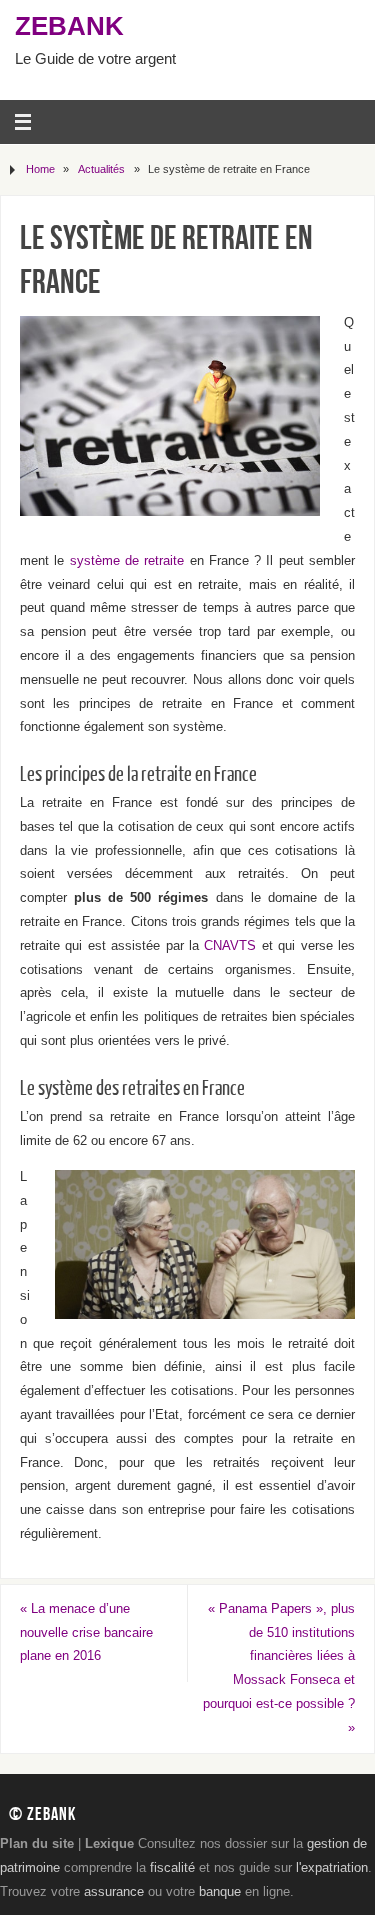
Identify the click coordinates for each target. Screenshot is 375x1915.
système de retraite (127, 561)
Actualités (101, 169)
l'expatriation (332, 1868)
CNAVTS (230, 946)
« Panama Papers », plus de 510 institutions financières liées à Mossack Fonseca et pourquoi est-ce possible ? (279, 1668)
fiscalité (172, 1868)
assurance (114, 1892)
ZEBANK (69, 26)
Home (40, 169)
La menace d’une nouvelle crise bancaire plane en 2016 (86, 1633)
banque (220, 1892)
